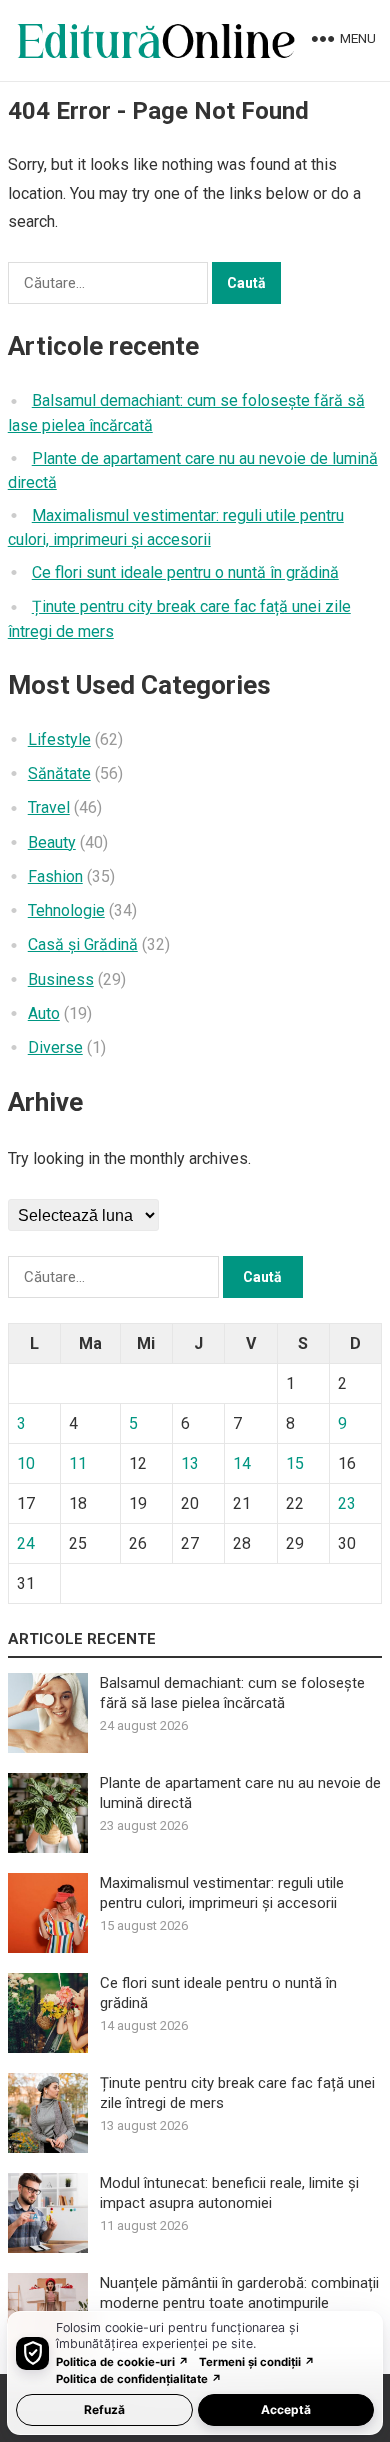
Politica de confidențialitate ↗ (139, 2379)
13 (190, 1463)
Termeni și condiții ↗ (257, 2362)
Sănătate (59, 773)
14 (242, 1463)
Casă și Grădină (83, 944)
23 (347, 1503)
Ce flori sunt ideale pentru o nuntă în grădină (185, 572)
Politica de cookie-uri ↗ (122, 2362)
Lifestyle (59, 739)
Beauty (52, 842)
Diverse (55, 1047)
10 (26, 1463)
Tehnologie (66, 910)
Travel (49, 807)
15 (295, 1463)
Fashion (55, 876)
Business (61, 979)
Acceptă (286, 2409)
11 (78, 1463)
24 (26, 1543)
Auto (44, 1013)
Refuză (104, 2409)
